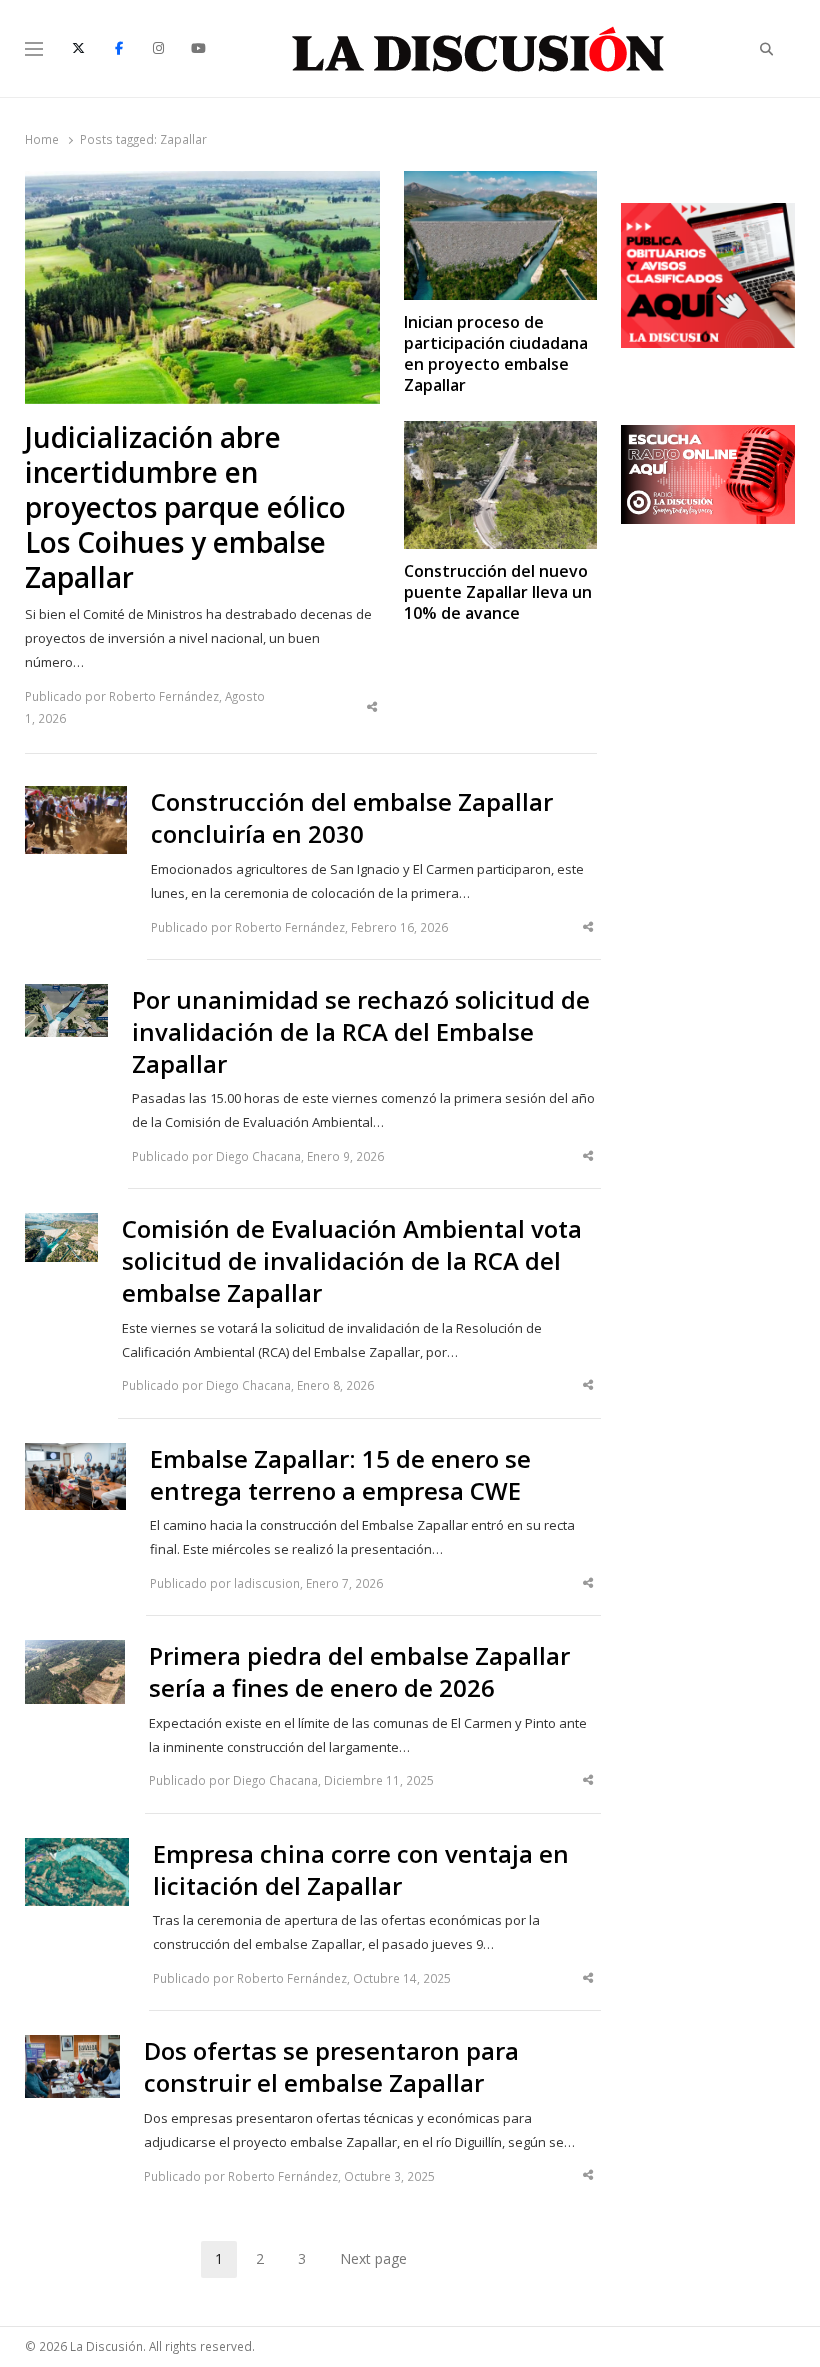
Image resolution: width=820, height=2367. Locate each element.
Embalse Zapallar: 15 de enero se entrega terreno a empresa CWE (340, 1475)
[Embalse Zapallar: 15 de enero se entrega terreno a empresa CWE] (75, 1455)
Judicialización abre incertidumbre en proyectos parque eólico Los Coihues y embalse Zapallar (185, 507)
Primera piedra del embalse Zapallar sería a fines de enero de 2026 (359, 1672)
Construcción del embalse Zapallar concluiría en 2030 (352, 818)
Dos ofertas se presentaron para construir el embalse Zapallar (331, 2067)
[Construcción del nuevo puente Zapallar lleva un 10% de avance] (500, 433)
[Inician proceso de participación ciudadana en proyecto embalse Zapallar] (500, 183)
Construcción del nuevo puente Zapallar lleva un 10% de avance (498, 593)
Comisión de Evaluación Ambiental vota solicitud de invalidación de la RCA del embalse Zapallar (352, 1261)
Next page (373, 2258)
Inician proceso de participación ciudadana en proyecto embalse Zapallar (496, 354)
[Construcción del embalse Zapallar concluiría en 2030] (76, 798)
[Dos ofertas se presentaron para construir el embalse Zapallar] (72, 2047)
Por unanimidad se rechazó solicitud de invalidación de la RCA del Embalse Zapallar (361, 1032)
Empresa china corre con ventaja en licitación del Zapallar (361, 1870)
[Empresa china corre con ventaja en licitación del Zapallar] (77, 1850)
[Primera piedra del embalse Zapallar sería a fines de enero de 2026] (75, 1652)
